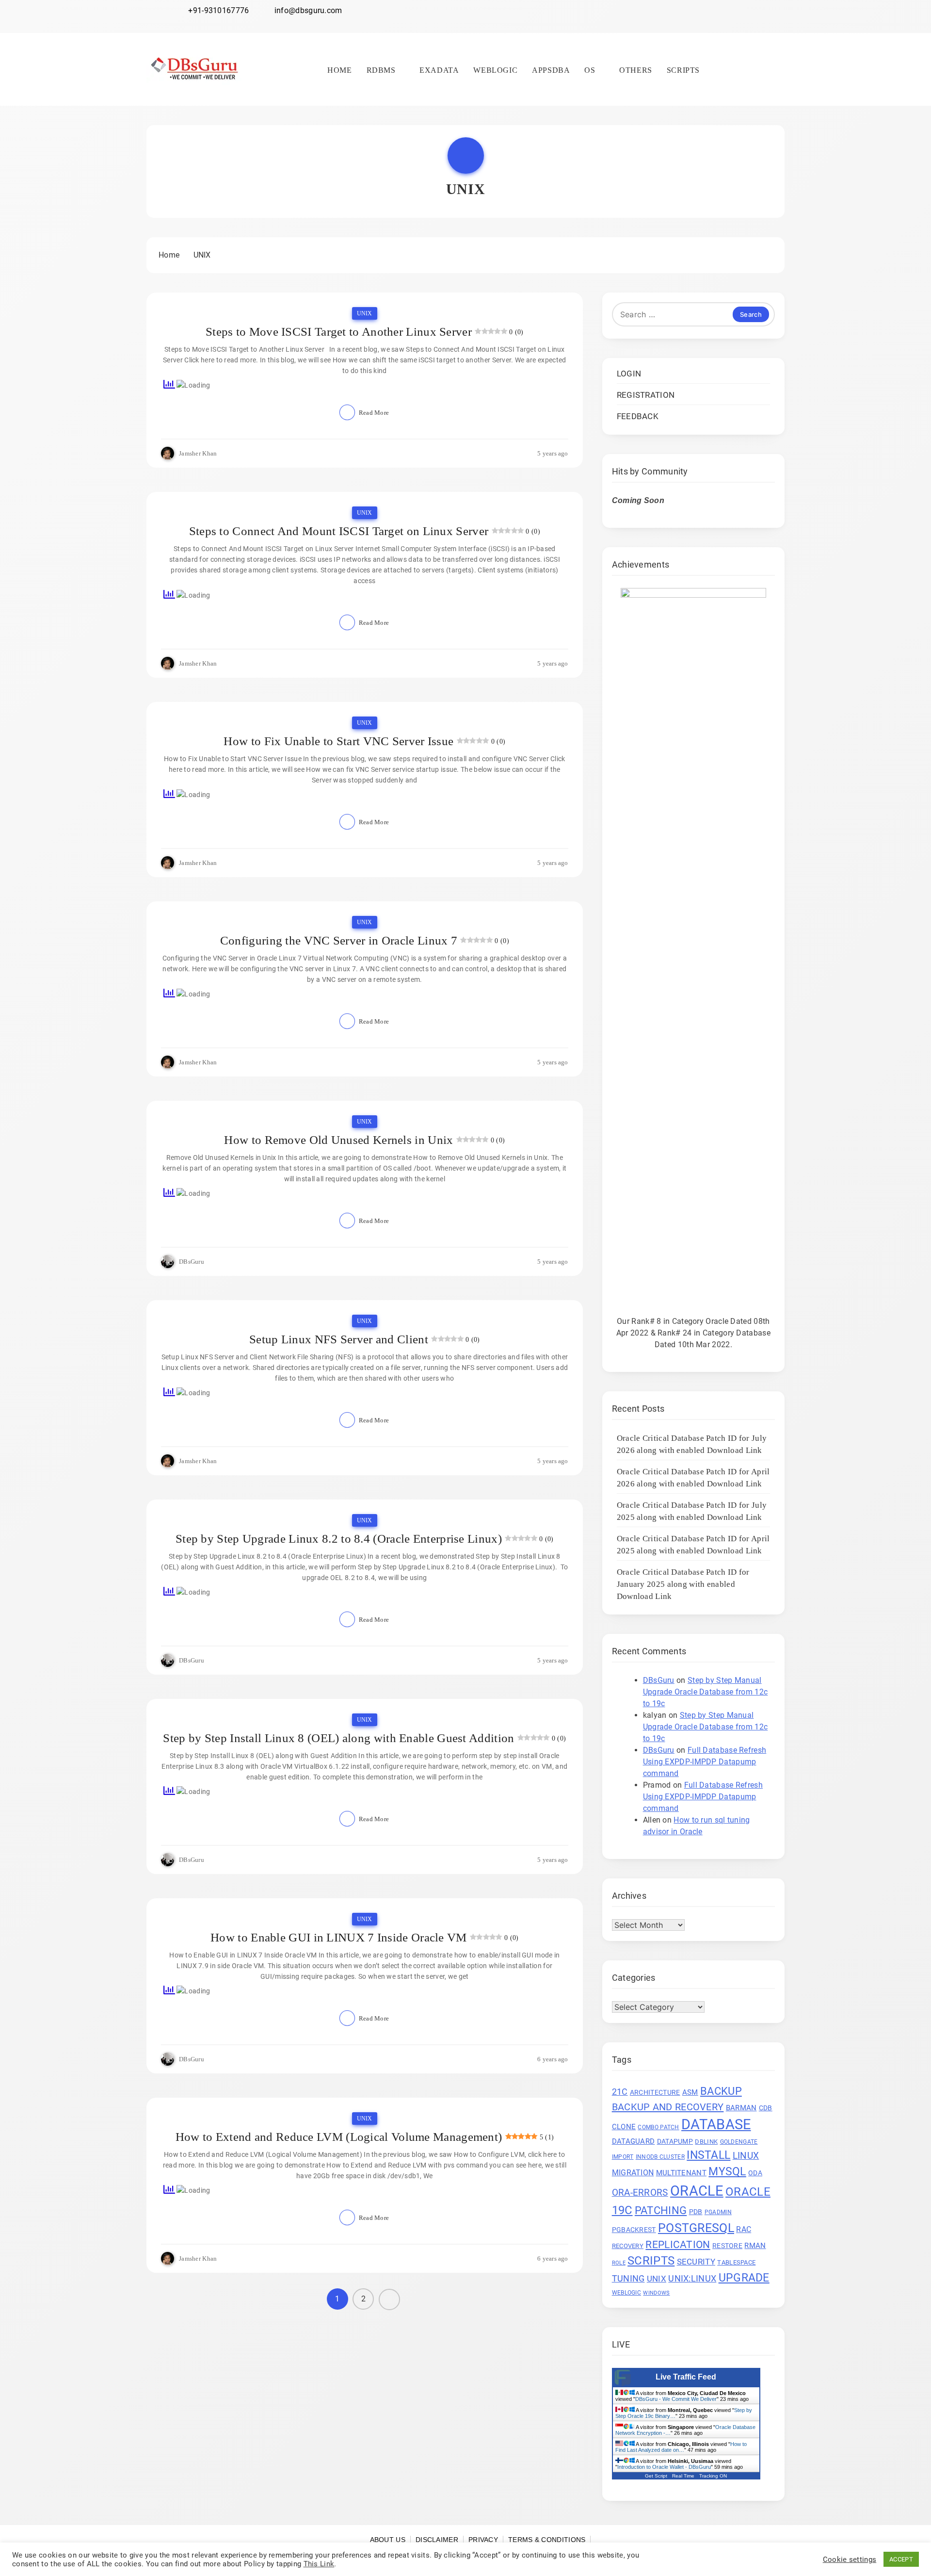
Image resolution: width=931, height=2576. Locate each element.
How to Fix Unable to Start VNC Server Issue (338, 741)
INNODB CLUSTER (660, 2157)
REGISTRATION (646, 395)
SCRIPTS (683, 70)
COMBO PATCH (658, 2127)
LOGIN (629, 374)
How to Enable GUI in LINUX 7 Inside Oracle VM (339, 1937)
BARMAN (741, 2108)
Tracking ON (713, 2476)
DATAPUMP (675, 2141)
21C (620, 2092)
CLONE (624, 2127)
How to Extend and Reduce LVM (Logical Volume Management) (339, 2137)
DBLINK (706, 2142)
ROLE (619, 2263)
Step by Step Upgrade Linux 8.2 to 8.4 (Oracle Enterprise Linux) (339, 1539)
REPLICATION (678, 2245)
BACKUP (721, 2091)
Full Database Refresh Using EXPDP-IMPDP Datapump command (705, 1762)
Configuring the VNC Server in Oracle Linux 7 (339, 940)
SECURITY (696, 2262)
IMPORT (623, 2157)
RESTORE (727, 2246)
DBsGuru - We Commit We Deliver (676, 2399)
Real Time (683, 2476)
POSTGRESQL (696, 2228)
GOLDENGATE (739, 2142)
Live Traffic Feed (686, 2377)
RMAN (755, 2246)
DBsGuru (192, 1262)
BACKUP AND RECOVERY (668, 2107)
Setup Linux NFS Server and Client (339, 1339)
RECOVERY (628, 2246)
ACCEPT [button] (901, 2559)
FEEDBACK (638, 416)
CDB (766, 2108)
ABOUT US (388, 2540)
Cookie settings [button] (850, 2560)
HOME (339, 70)
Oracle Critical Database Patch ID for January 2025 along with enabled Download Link (683, 1584)
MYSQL (727, 2172)
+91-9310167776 (218, 10)
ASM (690, 2092)
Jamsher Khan (198, 453)
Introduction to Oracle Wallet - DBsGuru (664, 2467)
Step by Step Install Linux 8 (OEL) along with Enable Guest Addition (338, 1738)
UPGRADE (744, 2278)
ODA (755, 2173)
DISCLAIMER (437, 2540)
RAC (744, 2229)
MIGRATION (633, 2173)
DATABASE (716, 2124)
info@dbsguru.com (308, 10)
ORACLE (697, 2191)
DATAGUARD (634, 2141)
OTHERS (636, 70)
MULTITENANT (681, 2173)
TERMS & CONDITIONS (547, 2540)
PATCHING (661, 2210)
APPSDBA (551, 70)
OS (590, 70)
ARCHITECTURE (655, 2092)
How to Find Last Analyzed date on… (681, 2447)
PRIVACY (483, 2540)
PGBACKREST (634, 2230)
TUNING (628, 2279)
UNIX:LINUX (692, 2278)
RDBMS (381, 70)
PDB (696, 2212)
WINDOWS (656, 2293)
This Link (319, 2564)
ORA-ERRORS (640, 2193)
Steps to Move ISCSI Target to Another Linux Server (339, 332)
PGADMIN (718, 2212)
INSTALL (708, 2155)
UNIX (364, 313)
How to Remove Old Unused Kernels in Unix (338, 1140)
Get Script (656, 2476)
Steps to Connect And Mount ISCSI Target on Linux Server (339, 531)
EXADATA (439, 70)
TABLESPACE (736, 2262)
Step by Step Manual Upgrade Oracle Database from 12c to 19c (706, 1692)
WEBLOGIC (495, 70)
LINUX (746, 2156)
